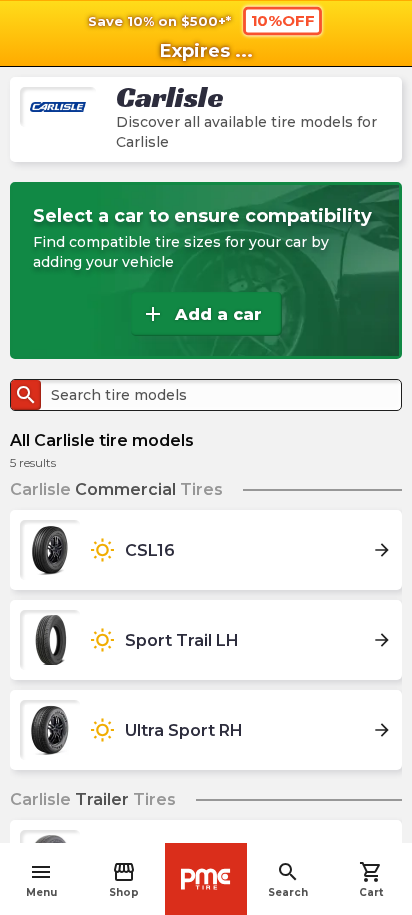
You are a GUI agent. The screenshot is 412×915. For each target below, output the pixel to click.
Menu (41, 879)
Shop (124, 879)
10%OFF (283, 20)
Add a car (201, 314)
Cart (371, 879)
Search (288, 879)
